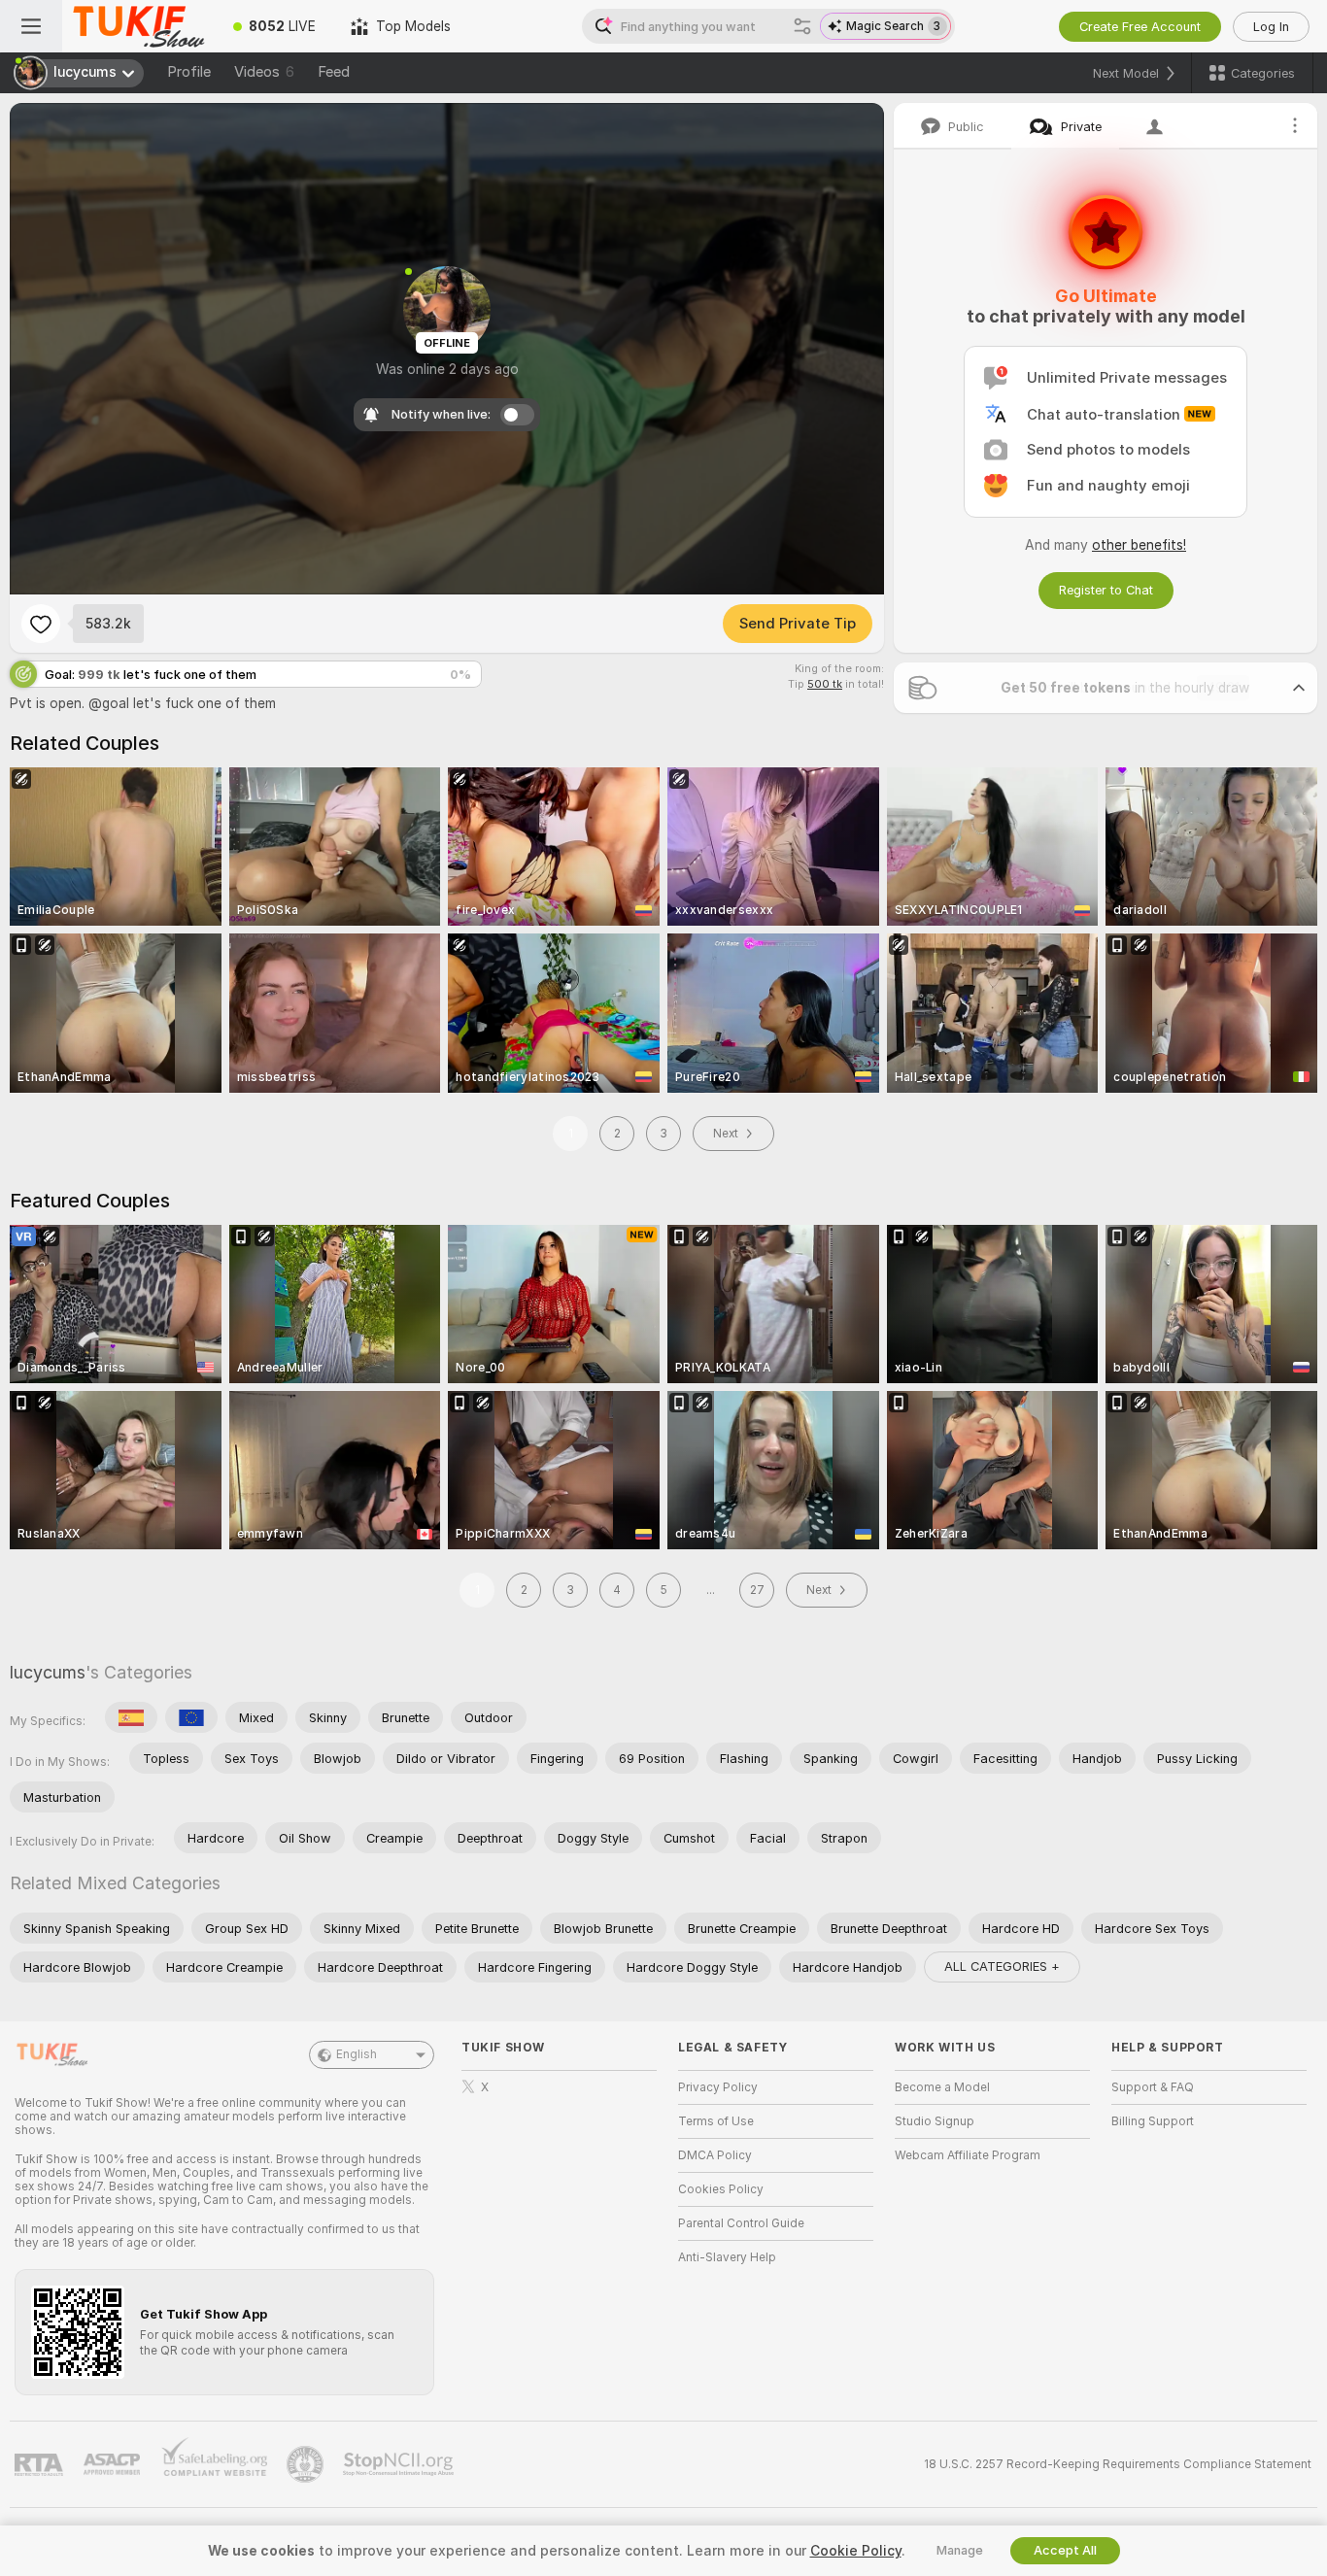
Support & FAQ (1153, 2087)
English (357, 2054)
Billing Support (1153, 2121)
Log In (1271, 27)
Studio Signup (935, 2121)
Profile (189, 72)
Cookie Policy (856, 2551)
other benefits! (1139, 545)
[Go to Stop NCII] (400, 2464)
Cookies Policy (721, 2189)
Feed (334, 72)
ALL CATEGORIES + (1002, 1966)
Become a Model (942, 2087)
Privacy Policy (718, 2087)
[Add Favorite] (41, 624)
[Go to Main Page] (139, 26)
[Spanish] (131, 1717)
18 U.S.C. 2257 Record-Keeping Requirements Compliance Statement (1118, 2464)
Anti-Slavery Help (727, 2257)
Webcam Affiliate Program (968, 2155)
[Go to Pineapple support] (307, 2464)
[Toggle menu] (31, 26)
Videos (264, 72)
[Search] (802, 26)
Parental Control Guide (741, 2223)
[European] (191, 1717)
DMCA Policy (715, 2155)
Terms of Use (716, 2121)
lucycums (48, 1672)
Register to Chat (1106, 590)
